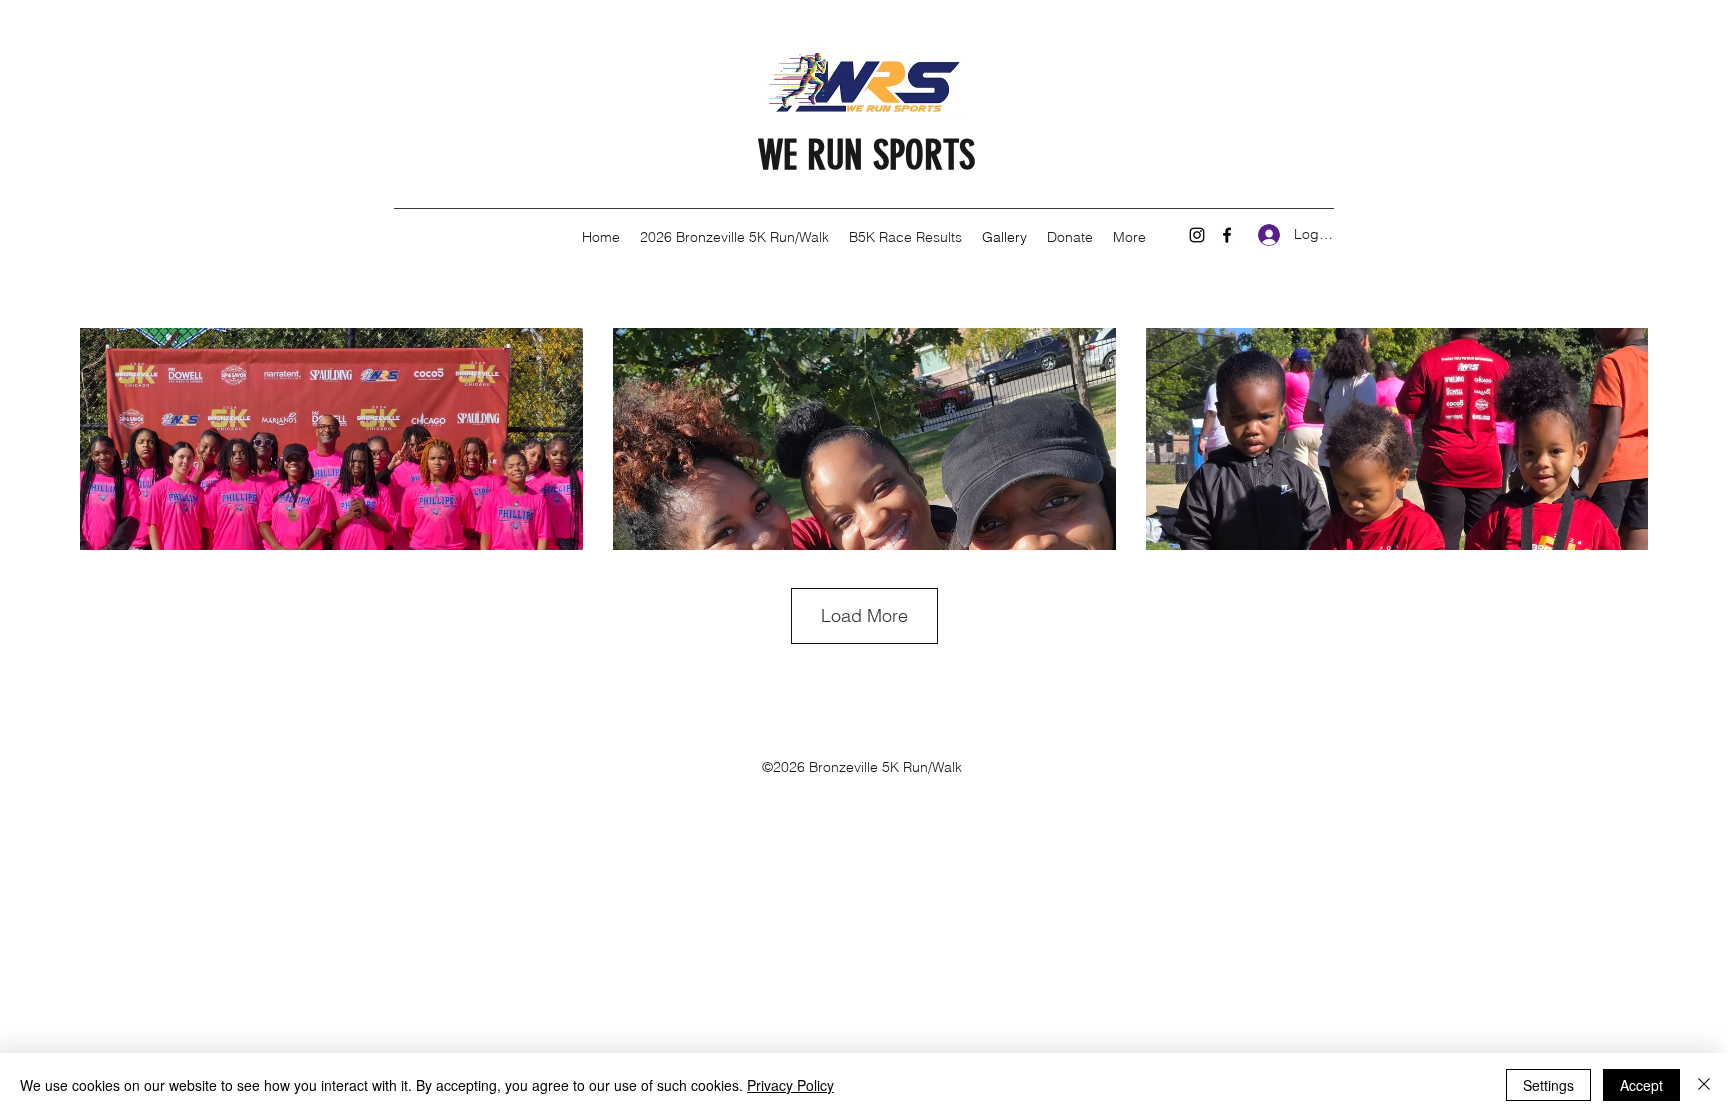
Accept (1641, 1085)
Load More (864, 615)
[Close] (1704, 1085)
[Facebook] (1227, 235)
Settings (1548, 1085)
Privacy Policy (790, 1085)
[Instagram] (1197, 235)
